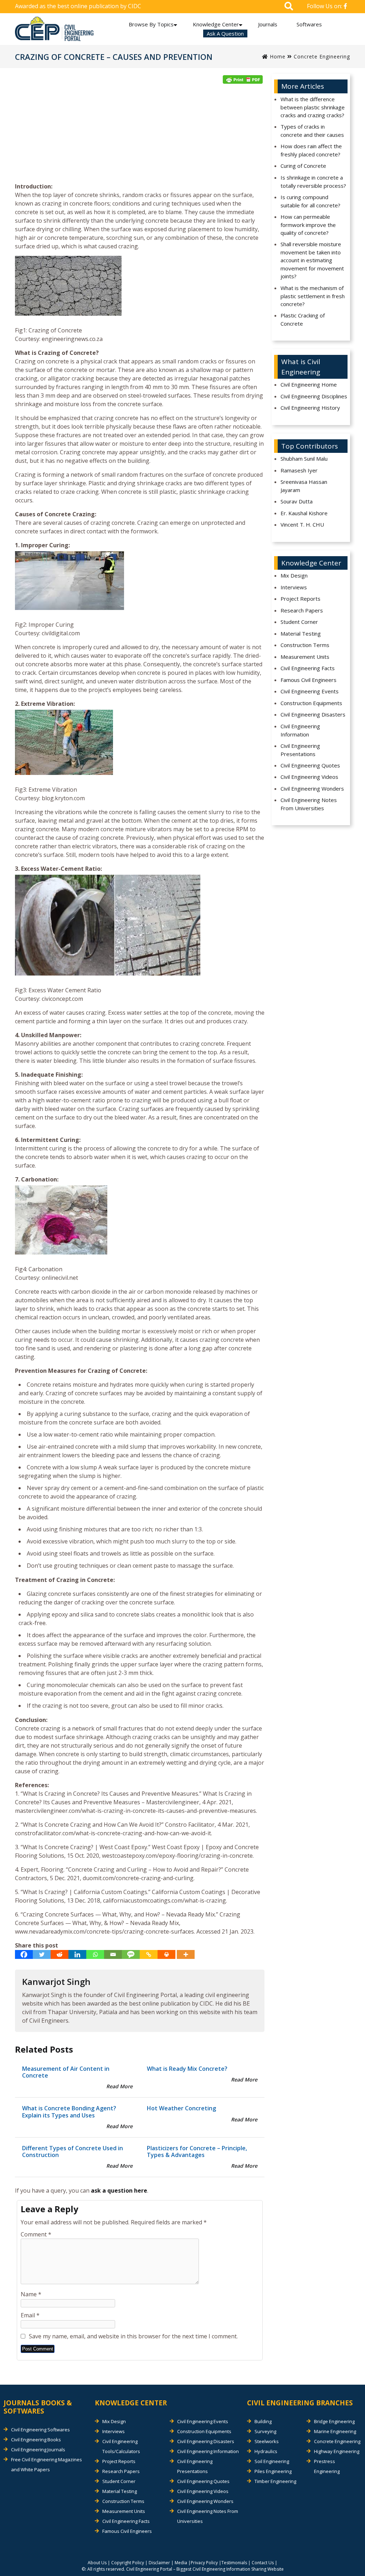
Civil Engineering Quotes (310, 765)
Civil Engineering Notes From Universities (309, 804)
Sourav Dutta (297, 501)
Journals (268, 24)
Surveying (265, 2431)
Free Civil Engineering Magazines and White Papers (47, 2464)
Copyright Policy (128, 2563)
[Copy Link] (149, 1954)
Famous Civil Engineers (309, 680)
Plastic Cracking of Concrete (303, 319)
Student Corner (299, 622)
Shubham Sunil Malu (304, 459)
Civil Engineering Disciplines (314, 396)
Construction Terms (305, 645)
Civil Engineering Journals (38, 2450)
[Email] (113, 1954)
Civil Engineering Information (300, 730)
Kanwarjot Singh (56, 1982)
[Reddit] (60, 1954)
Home (277, 56)
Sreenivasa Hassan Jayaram (304, 486)
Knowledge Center (216, 24)
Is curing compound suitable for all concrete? (310, 201)
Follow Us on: (325, 6)
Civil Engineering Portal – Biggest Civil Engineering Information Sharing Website (205, 2569)
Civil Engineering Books (36, 2440)
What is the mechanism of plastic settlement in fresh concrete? (313, 296)
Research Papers (302, 610)
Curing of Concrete (303, 166)
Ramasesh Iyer (299, 470)
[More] (186, 1954)
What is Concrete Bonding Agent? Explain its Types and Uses (69, 2112)
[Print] (166, 1954)
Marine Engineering (335, 2431)
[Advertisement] (140, 135)
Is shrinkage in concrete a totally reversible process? (313, 182)
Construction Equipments (311, 703)
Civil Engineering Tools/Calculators (121, 2446)
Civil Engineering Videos (309, 777)
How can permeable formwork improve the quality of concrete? (308, 225)
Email (30, 2315)
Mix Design (294, 575)
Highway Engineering (337, 2451)
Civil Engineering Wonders (312, 788)
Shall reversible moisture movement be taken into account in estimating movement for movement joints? (312, 260)
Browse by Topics (151, 24)
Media (181, 2563)
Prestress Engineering (327, 2466)
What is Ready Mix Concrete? (187, 2069)
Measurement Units (305, 657)
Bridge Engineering (334, 2421)
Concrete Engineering (322, 56)
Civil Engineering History (310, 408)
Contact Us (263, 2563)
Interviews (294, 587)
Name (31, 2294)
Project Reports (300, 599)
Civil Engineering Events (310, 691)
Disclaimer (159, 2563)
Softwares (309, 24)
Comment (36, 2234)
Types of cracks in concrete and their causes (312, 131)
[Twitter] (42, 1954)
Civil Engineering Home (309, 384)
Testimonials (234, 2563)
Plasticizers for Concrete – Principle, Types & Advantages (197, 2151)
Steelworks (267, 2441)
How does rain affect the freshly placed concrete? (311, 150)
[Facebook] (24, 1954)
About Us (97, 2563)
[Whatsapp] (95, 1954)
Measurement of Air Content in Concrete (66, 2072)
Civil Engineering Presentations (300, 750)
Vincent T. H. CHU (302, 524)
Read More (119, 2086)
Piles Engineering (273, 2471)
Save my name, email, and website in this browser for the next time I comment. (133, 2336)
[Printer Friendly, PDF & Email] (243, 79)
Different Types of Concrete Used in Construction (73, 2151)
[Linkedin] (77, 1954)
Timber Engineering (275, 2481)
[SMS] (131, 1954)
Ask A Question (225, 33)
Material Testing (301, 633)
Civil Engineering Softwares (40, 2430)
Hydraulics (266, 2451)
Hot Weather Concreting (181, 2108)
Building (263, 2421)
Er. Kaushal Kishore (304, 513)
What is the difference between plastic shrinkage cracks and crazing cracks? (313, 107)
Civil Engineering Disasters (313, 714)
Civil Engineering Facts (308, 668)
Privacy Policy (204, 2563)
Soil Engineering (272, 2461)
